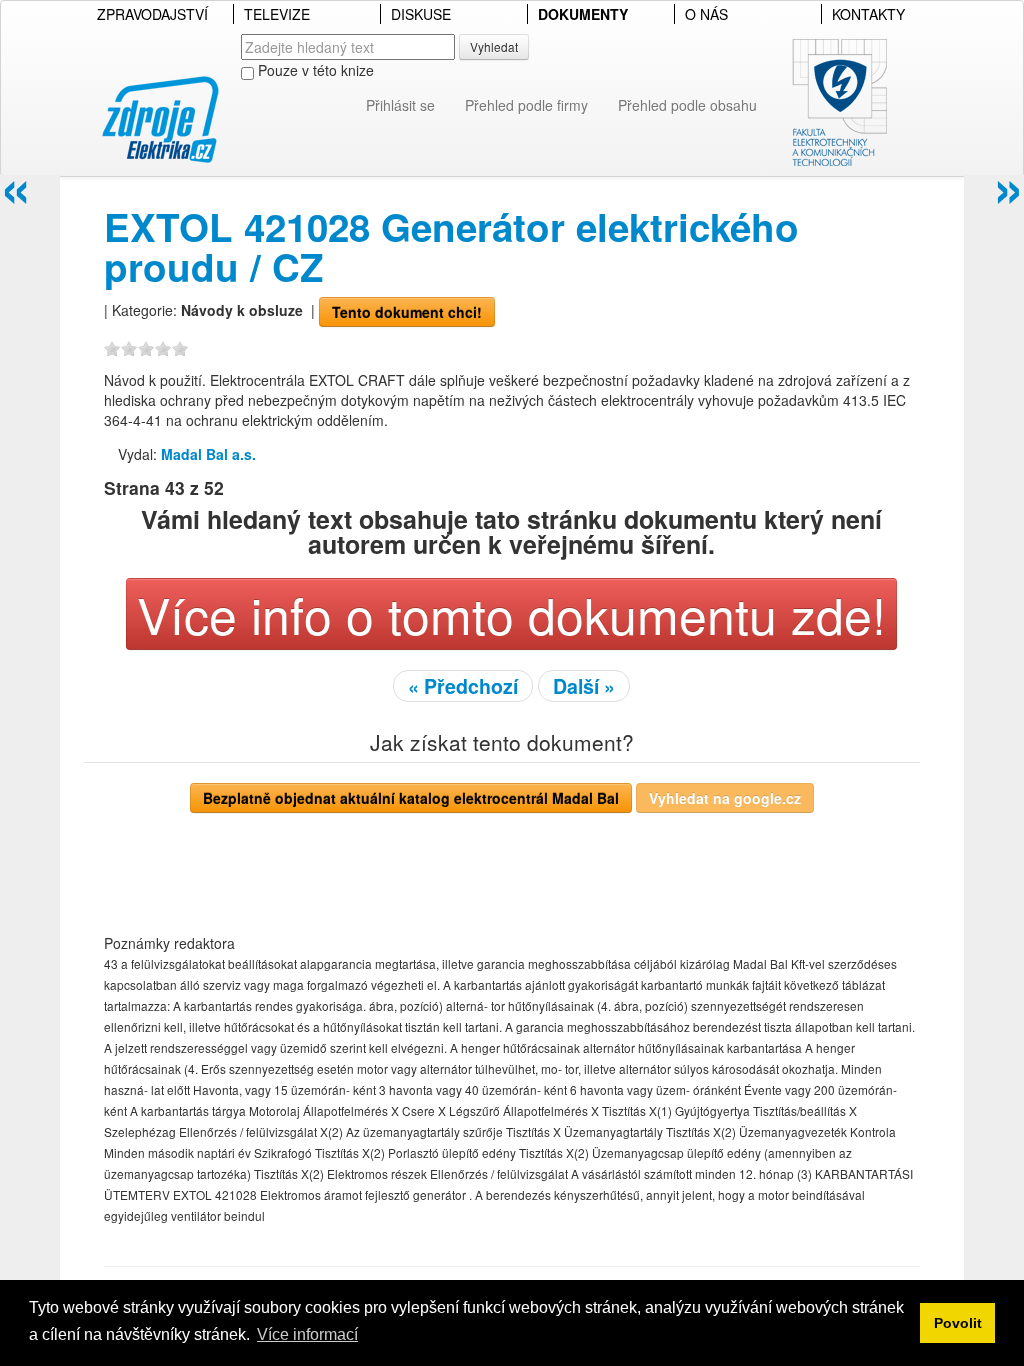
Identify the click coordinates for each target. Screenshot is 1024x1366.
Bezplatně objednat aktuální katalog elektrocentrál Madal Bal (411, 798)
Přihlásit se (400, 105)
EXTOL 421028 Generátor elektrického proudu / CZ (451, 246)
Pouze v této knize (314, 70)
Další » (584, 686)
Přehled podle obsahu (687, 105)
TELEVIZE (277, 14)
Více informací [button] (307, 1334)
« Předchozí (463, 686)
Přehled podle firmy (526, 105)
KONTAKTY (868, 14)
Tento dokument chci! (407, 312)
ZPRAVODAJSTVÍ (152, 14)
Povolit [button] (958, 1323)
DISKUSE (421, 14)
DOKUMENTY (583, 14)
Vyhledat (494, 46)
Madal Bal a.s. (208, 454)
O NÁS (706, 14)
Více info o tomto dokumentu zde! (511, 613)
